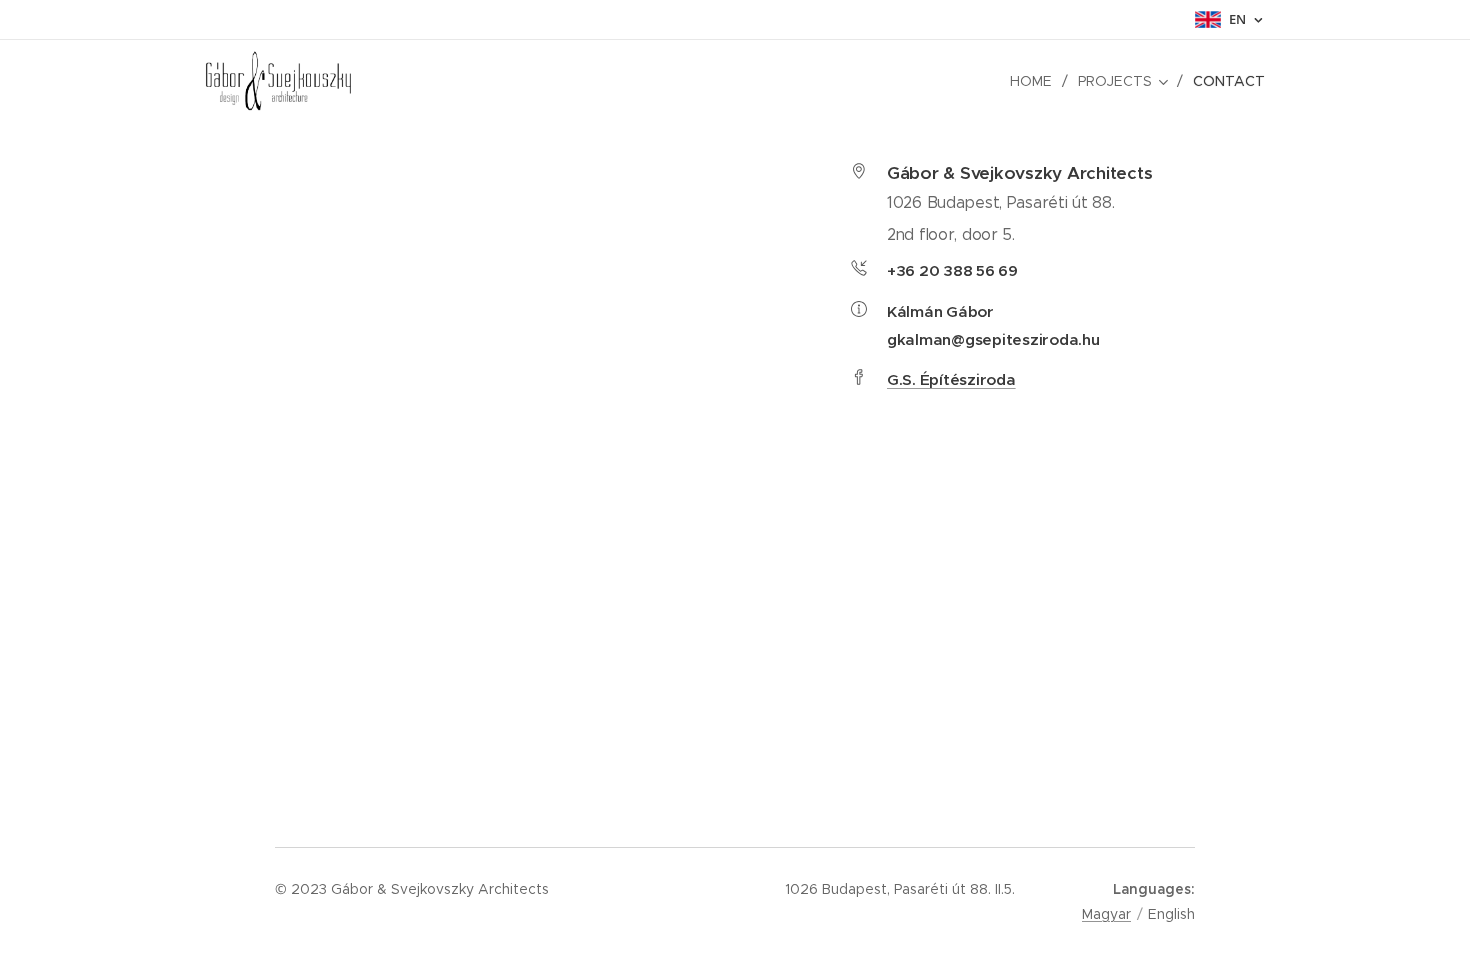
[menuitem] (1036, 81)
